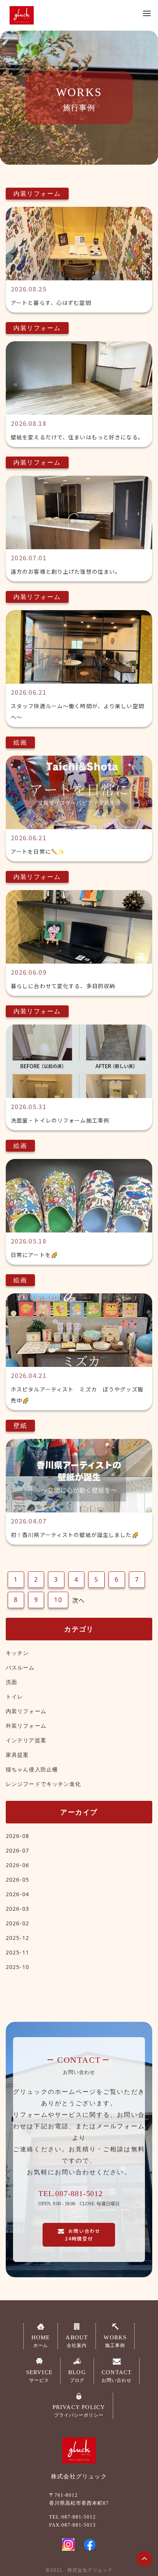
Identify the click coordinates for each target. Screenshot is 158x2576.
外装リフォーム (26, 1726)
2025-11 (17, 1952)
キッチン (17, 1653)
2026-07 (17, 1850)
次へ (78, 1600)
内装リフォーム (26, 1711)
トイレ (14, 1696)
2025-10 (17, 1967)
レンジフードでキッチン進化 (44, 1784)
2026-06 (17, 1865)
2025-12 (17, 1938)
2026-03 (17, 1909)
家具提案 (17, 1755)
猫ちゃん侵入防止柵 (32, 1769)
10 (58, 1600)
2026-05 (17, 1880)
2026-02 (17, 1923)
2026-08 (17, 1836)
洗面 (12, 1682)
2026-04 (17, 1894)
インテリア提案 (26, 1740)
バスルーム (20, 1667)
